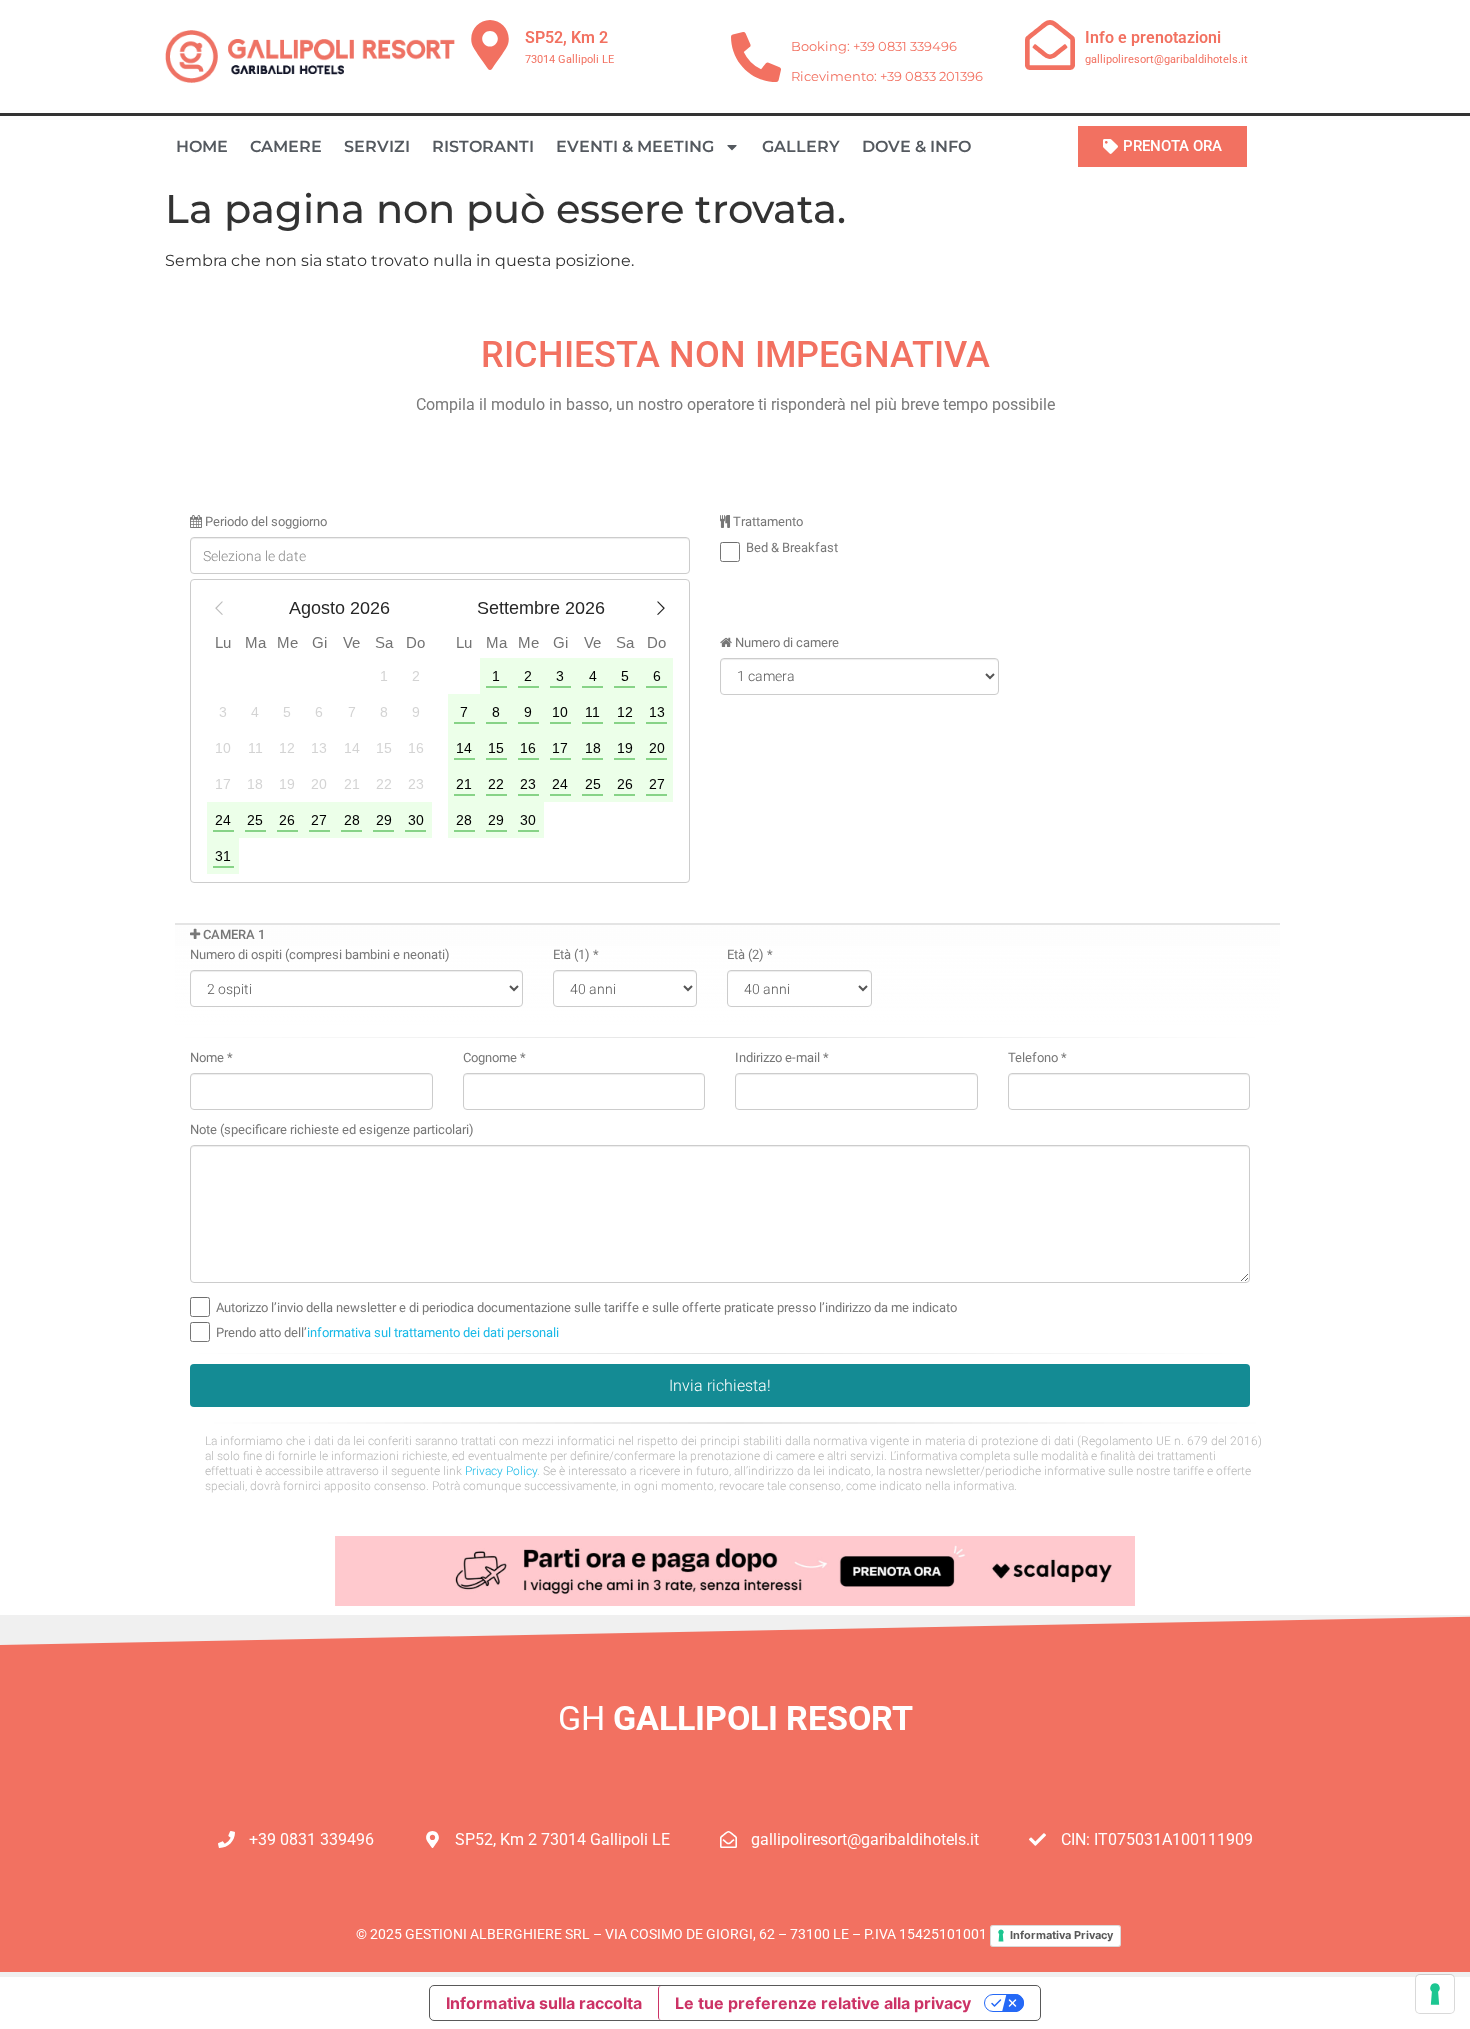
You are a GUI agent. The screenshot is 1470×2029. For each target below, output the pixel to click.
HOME (202, 146)
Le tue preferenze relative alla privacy (823, 2003)
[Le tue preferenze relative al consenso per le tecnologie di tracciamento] (1435, 1994)
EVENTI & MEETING (635, 146)
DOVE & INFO (916, 146)
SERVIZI (377, 146)
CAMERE (286, 146)
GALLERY (801, 146)
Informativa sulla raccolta (544, 2003)
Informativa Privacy (1061, 1935)
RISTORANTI (483, 146)
